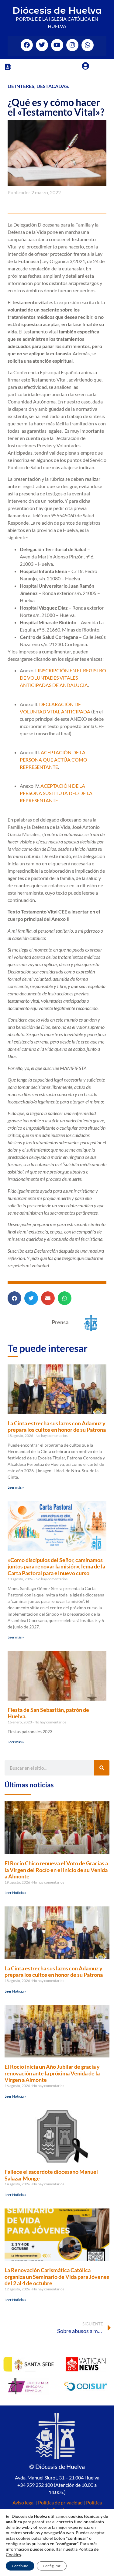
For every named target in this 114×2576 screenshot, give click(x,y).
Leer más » (16, 1487)
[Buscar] (102, 1768)
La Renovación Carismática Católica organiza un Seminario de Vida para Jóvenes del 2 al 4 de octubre (57, 2277)
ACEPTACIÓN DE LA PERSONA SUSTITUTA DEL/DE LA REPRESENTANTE (56, 793)
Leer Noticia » (15, 1893)
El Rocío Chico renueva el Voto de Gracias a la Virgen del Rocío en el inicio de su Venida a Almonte (56, 1870)
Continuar (20, 2566)
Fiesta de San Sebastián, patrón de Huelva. (48, 1713)
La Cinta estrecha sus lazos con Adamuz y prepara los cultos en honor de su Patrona (57, 1427)
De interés (21, 86)
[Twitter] (42, 45)
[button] (8, 67)
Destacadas (52, 86)
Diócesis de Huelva (57, 11)
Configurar (52, 2566)
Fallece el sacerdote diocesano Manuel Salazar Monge (51, 2175)
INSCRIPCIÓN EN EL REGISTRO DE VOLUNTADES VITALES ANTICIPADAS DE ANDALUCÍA (63, 678)
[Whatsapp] (88, 45)
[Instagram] (72, 45)
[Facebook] (27, 45)
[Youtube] (57, 45)
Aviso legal (24, 2502)
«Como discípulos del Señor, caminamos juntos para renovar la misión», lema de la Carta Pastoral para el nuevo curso (56, 1566)
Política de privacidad (60, 2502)
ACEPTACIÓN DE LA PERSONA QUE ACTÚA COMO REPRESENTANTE (54, 760)
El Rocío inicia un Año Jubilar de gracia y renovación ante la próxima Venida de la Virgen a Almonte (52, 2073)
